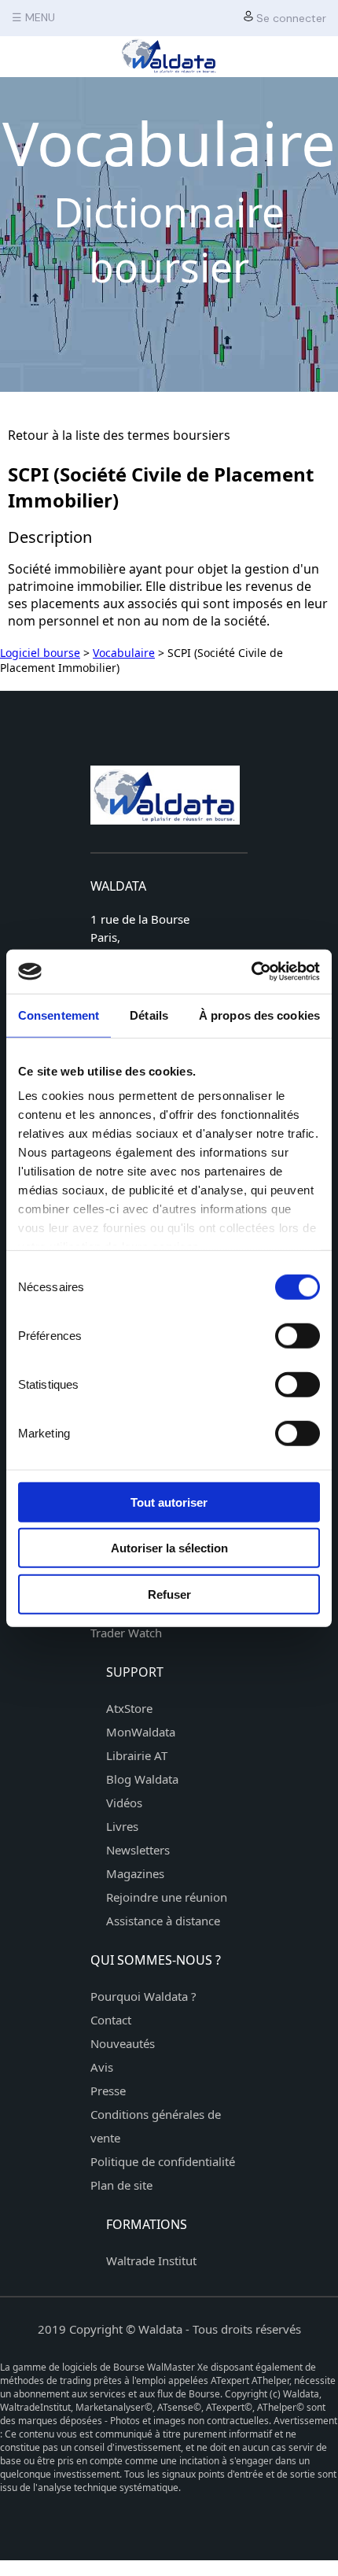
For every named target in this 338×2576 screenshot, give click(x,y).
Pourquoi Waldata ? (143, 1996)
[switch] (298, 1335)
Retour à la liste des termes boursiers (119, 435)
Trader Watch (126, 1633)
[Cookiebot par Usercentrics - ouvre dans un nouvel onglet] (251, 972)
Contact (111, 2020)
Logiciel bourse (40, 653)
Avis (102, 2067)
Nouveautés (123, 2043)
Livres (122, 1826)
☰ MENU (33, 17)
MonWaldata (141, 1732)
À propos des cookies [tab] (259, 1015)
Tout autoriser (169, 1502)
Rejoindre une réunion (167, 1897)
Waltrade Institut (151, 2260)
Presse (108, 2091)
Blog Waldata (142, 1779)
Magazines (135, 1873)
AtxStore (129, 1708)
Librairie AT (137, 1755)
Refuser (169, 1594)
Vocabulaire (124, 653)
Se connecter (290, 18)
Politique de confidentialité (163, 2161)
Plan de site (121, 2185)
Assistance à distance (163, 1921)
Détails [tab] (149, 1015)
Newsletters (138, 1850)
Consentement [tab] (59, 1015)
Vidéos (124, 1803)
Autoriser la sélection (169, 1548)
